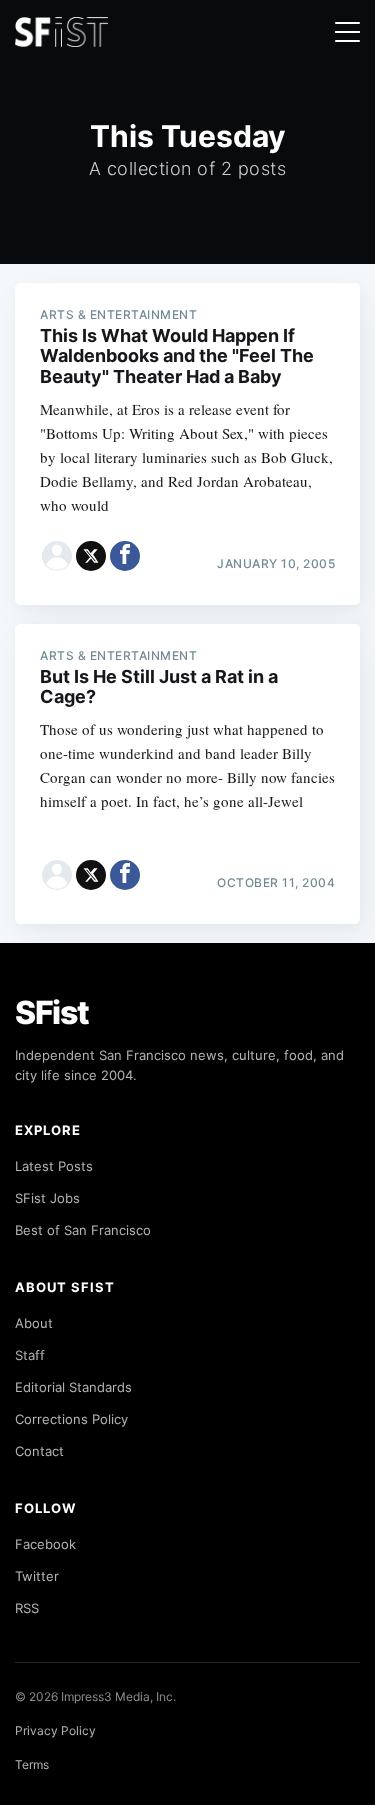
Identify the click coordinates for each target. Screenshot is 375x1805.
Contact (39, 1451)
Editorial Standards (73, 1387)
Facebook (45, 1544)
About (34, 1323)
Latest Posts (54, 1166)
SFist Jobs (47, 1198)
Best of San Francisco (83, 1230)
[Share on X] (91, 556)
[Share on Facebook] (125, 556)
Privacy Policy (55, 1730)
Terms (32, 1764)
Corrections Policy (71, 1419)
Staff (30, 1355)
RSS (27, 1608)
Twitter (37, 1576)
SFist (52, 1012)
